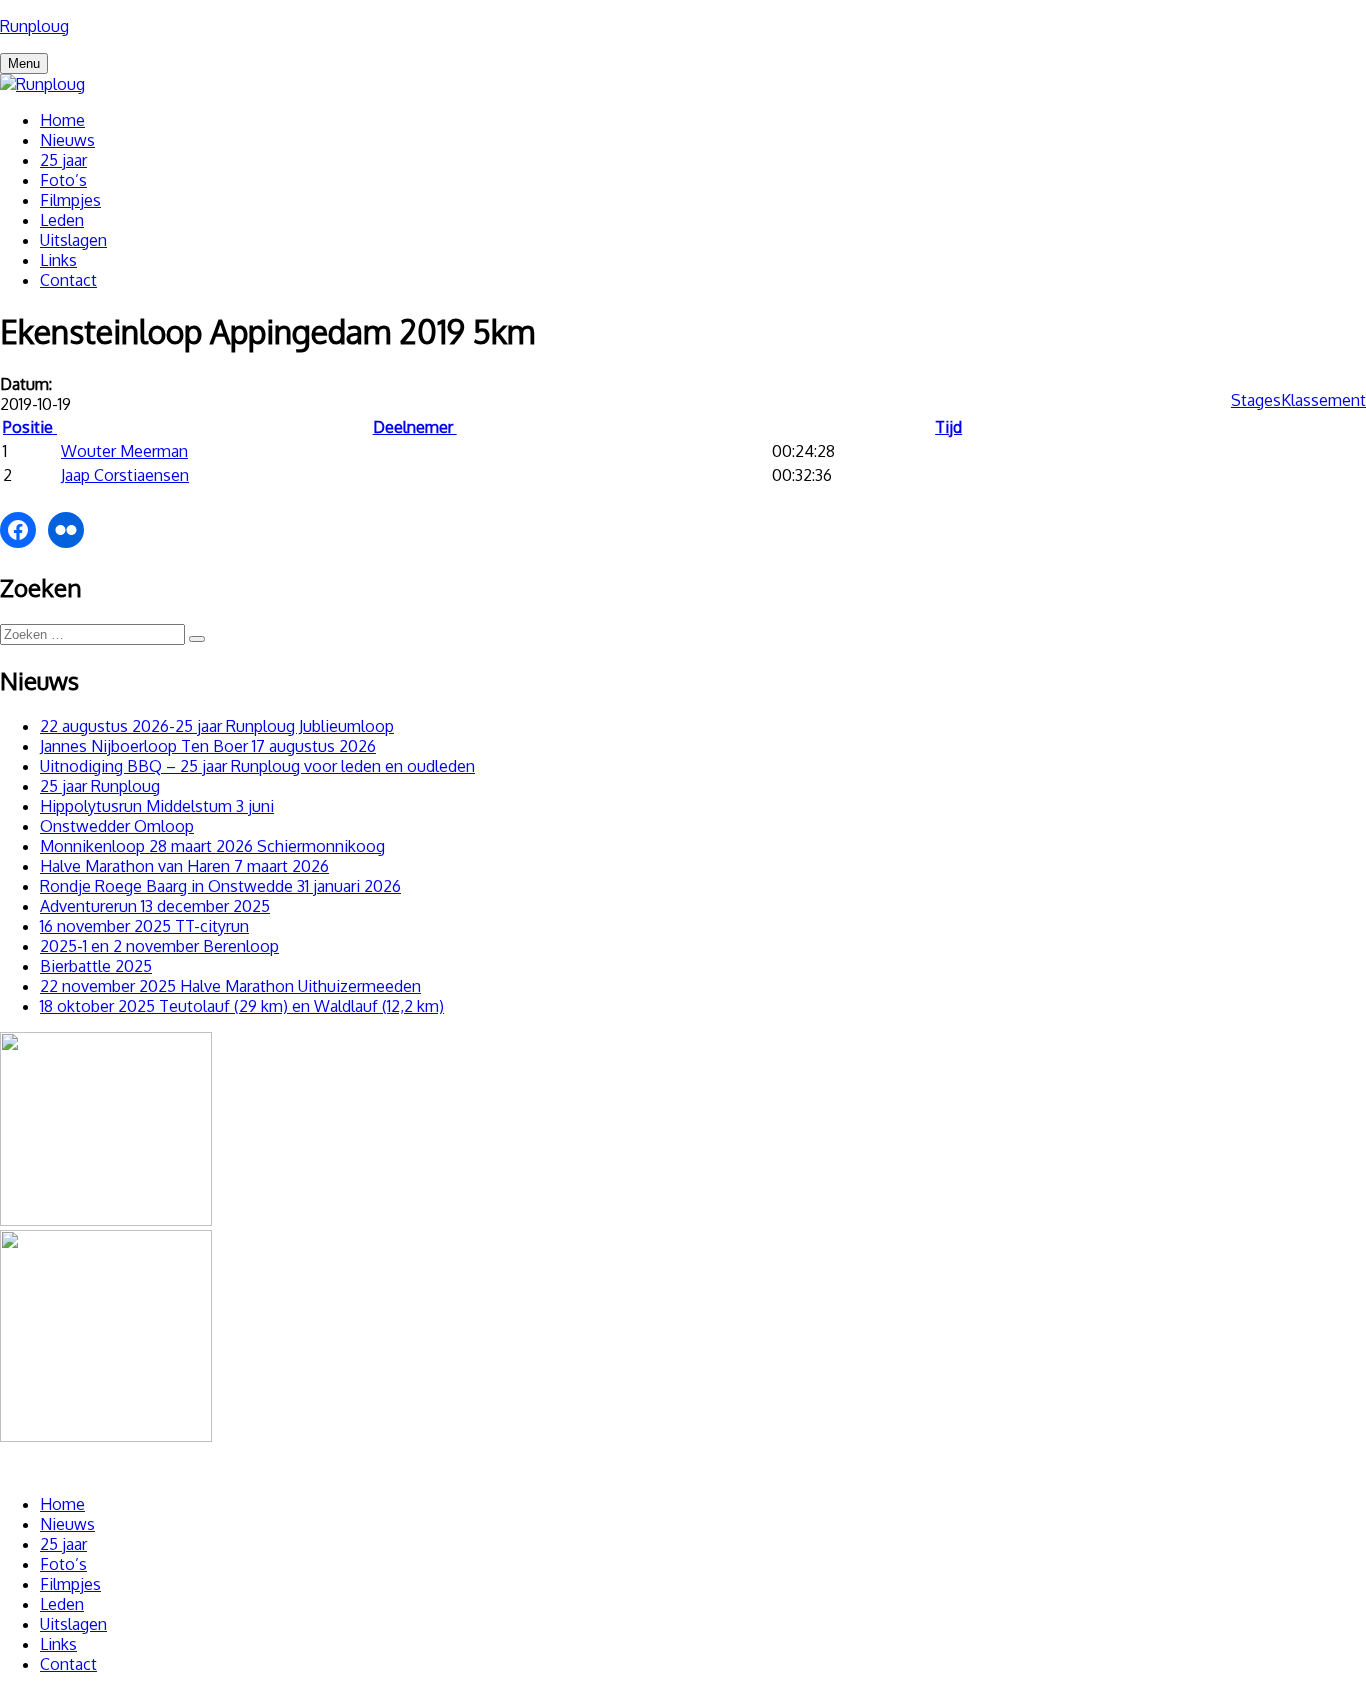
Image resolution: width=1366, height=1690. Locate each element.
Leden (62, 220)
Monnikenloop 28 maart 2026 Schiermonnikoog (212, 846)
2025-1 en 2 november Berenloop (159, 946)
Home (62, 120)
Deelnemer (415, 427)
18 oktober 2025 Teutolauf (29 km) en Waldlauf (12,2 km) (242, 1006)
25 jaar (63, 160)
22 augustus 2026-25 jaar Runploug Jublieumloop (217, 726)
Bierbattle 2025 (96, 966)
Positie (30, 427)
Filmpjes (70, 200)
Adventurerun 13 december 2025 (155, 906)
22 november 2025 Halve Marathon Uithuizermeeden (230, 986)
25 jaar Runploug (100, 786)
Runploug (34, 26)
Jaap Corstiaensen (125, 475)
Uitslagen (73, 240)
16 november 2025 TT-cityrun (144, 926)
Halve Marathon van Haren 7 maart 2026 (184, 866)
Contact (68, 280)
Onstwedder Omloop (117, 826)
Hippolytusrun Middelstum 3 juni (157, 806)
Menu (24, 63)
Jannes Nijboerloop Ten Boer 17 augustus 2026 (208, 746)
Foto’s (63, 180)
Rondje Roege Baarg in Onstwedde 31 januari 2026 (220, 886)
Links (58, 260)
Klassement (1323, 400)
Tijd (948, 427)
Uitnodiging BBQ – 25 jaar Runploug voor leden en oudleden (257, 766)
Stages (1256, 400)
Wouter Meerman (124, 451)
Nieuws (67, 140)
